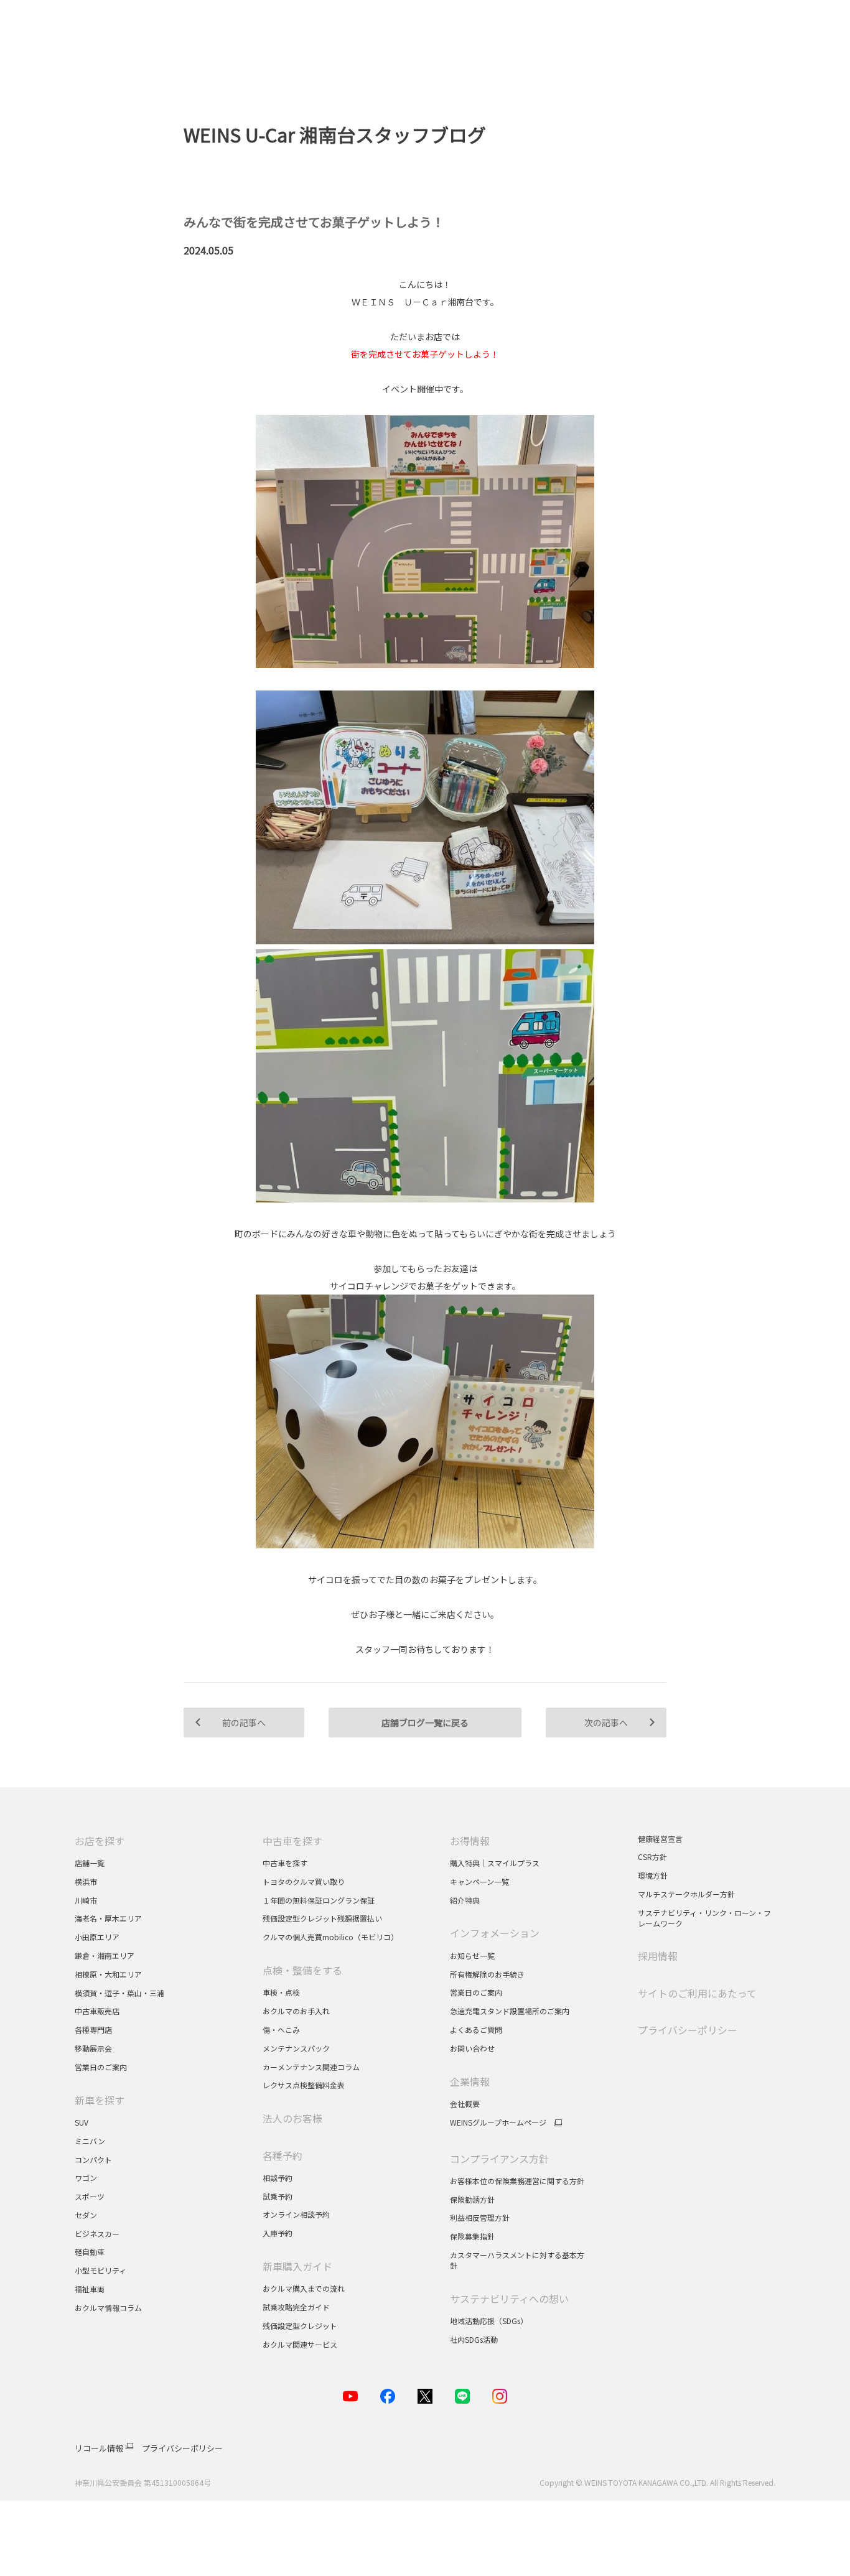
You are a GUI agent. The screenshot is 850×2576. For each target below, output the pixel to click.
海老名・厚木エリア (108, 1918)
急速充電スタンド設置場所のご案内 (510, 2011)
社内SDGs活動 (474, 2339)
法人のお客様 (292, 2118)
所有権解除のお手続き (487, 1974)
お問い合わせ (472, 2048)
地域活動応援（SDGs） (489, 2321)
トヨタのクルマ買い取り (304, 1881)
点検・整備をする (302, 1970)
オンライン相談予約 (296, 2214)
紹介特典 (465, 1900)
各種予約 (283, 2155)
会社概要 (465, 2104)
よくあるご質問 (476, 2030)
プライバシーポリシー (688, 2030)
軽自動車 (90, 2252)
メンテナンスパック (296, 2048)
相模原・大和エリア (108, 1974)
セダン (86, 2215)
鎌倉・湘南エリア (105, 1955)
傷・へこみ (281, 2030)
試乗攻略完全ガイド (296, 2307)
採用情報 (658, 1956)
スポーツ (91, 2196)
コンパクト (93, 2160)
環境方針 (653, 1875)
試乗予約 (278, 2196)
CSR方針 (652, 1857)
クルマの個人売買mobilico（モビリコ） (330, 1937)
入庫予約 (278, 2233)
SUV (82, 2122)
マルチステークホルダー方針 (686, 1894)
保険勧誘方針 (472, 2199)
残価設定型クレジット (300, 2326)
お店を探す (100, 1841)
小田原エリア (97, 1937)
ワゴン (86, 2178)
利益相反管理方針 (480, 2217)
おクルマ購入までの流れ (304, 2288)
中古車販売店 (97, 2011)
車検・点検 (281, 1992)
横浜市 (86, 1881)
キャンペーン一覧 (479, 1881)
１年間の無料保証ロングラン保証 (319, 1900)
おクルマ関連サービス (300, 2344)
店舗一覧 (90, 1863)
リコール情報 (99, 2448)
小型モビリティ (100, 2270)
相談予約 (278, 2178)
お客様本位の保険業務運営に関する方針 (517, 2181)
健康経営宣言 (660, 1839)
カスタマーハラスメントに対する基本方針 (517, 2260)
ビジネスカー (97, 2234)
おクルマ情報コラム (108, 2308)
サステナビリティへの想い (509, 2299)
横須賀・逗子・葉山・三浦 (119, 1993)
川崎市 (86, 1900)
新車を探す (100, 2100)
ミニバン (90, 2141)
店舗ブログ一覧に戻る (425, 1723)
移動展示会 (93, 2048)
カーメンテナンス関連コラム (311, 2067)
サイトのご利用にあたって (697, 1993)
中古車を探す (292, 1841)
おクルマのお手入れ (296, 2011)
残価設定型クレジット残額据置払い (322, 1918)
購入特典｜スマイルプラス (495, 1863)
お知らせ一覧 (472, 1955)
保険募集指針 (472, 2236)
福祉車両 (90, 2289)
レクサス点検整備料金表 (304, 2085)
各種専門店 (93, 2030)
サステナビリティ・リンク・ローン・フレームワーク (704, 1918)
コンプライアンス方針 (499, 2159)
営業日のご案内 (101, 2067)
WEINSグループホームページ (498, 2123)
